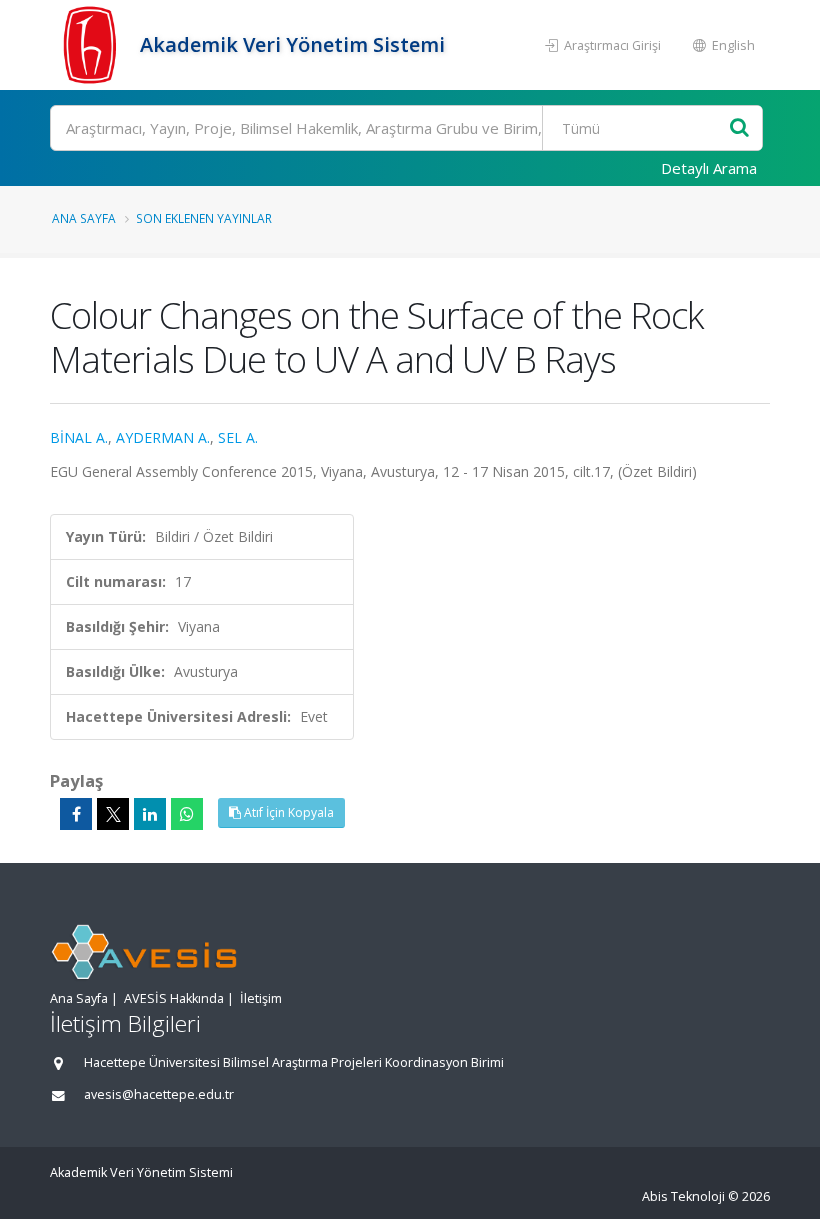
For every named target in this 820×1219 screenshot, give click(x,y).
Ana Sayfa (84, 218)
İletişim (261, 998)
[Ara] (739, 128)
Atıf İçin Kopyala (287, 812)
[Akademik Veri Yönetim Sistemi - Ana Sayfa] (92, 45)
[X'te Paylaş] (113, 814)
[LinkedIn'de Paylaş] (150, 814)
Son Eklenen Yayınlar (204, 218)
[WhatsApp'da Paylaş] (187, 814)
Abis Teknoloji (683, 1196)
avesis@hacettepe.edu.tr (159, 1094)
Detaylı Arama (709, 168)
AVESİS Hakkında (174, 998)
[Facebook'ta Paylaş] (76, 814)
